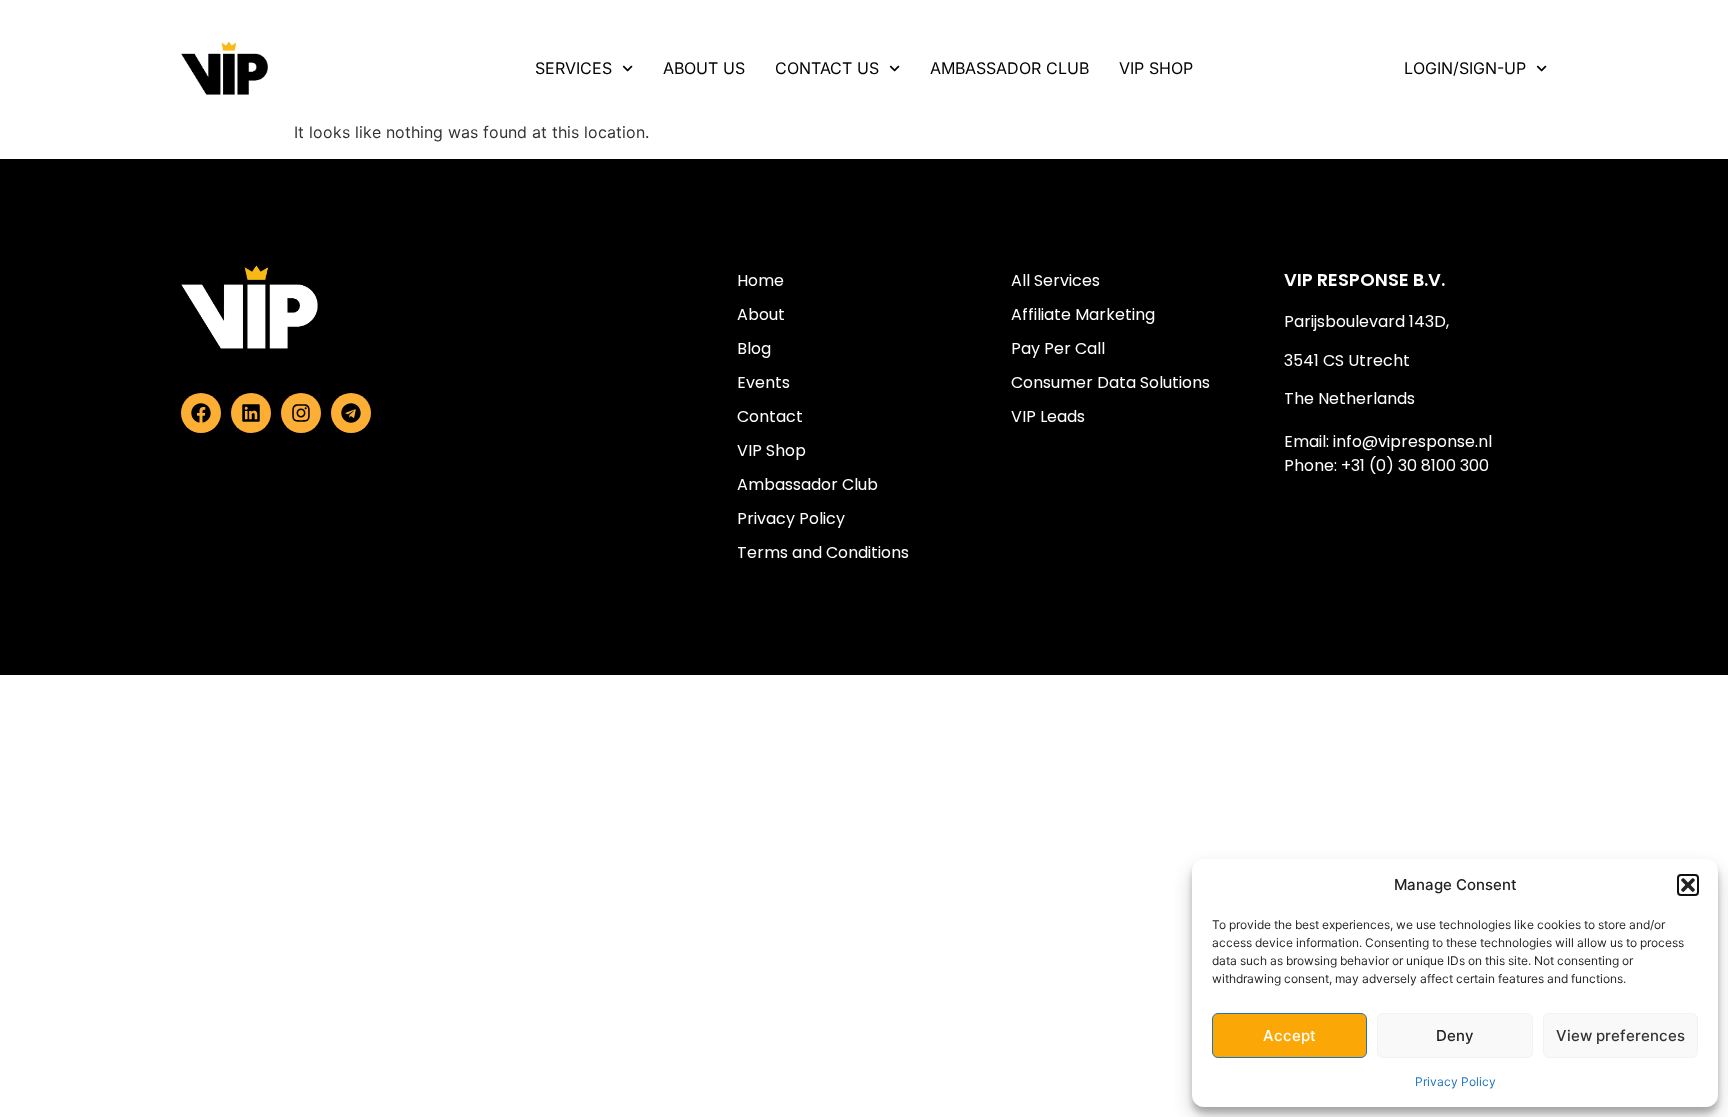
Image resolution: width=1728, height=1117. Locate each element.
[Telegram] (351, 413)
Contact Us (827, 68)
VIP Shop (1156, 68)
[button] (1688, 885)
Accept (1289, 1035)
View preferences (1620, 1035)
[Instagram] (301, 413)
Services (573, 68)
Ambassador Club (1009, 68)
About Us (704, 68)
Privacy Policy (1455, 1081)
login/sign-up (1465, 68)
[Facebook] (201, 413)
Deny (1455, 1035)
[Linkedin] (251, 413)
